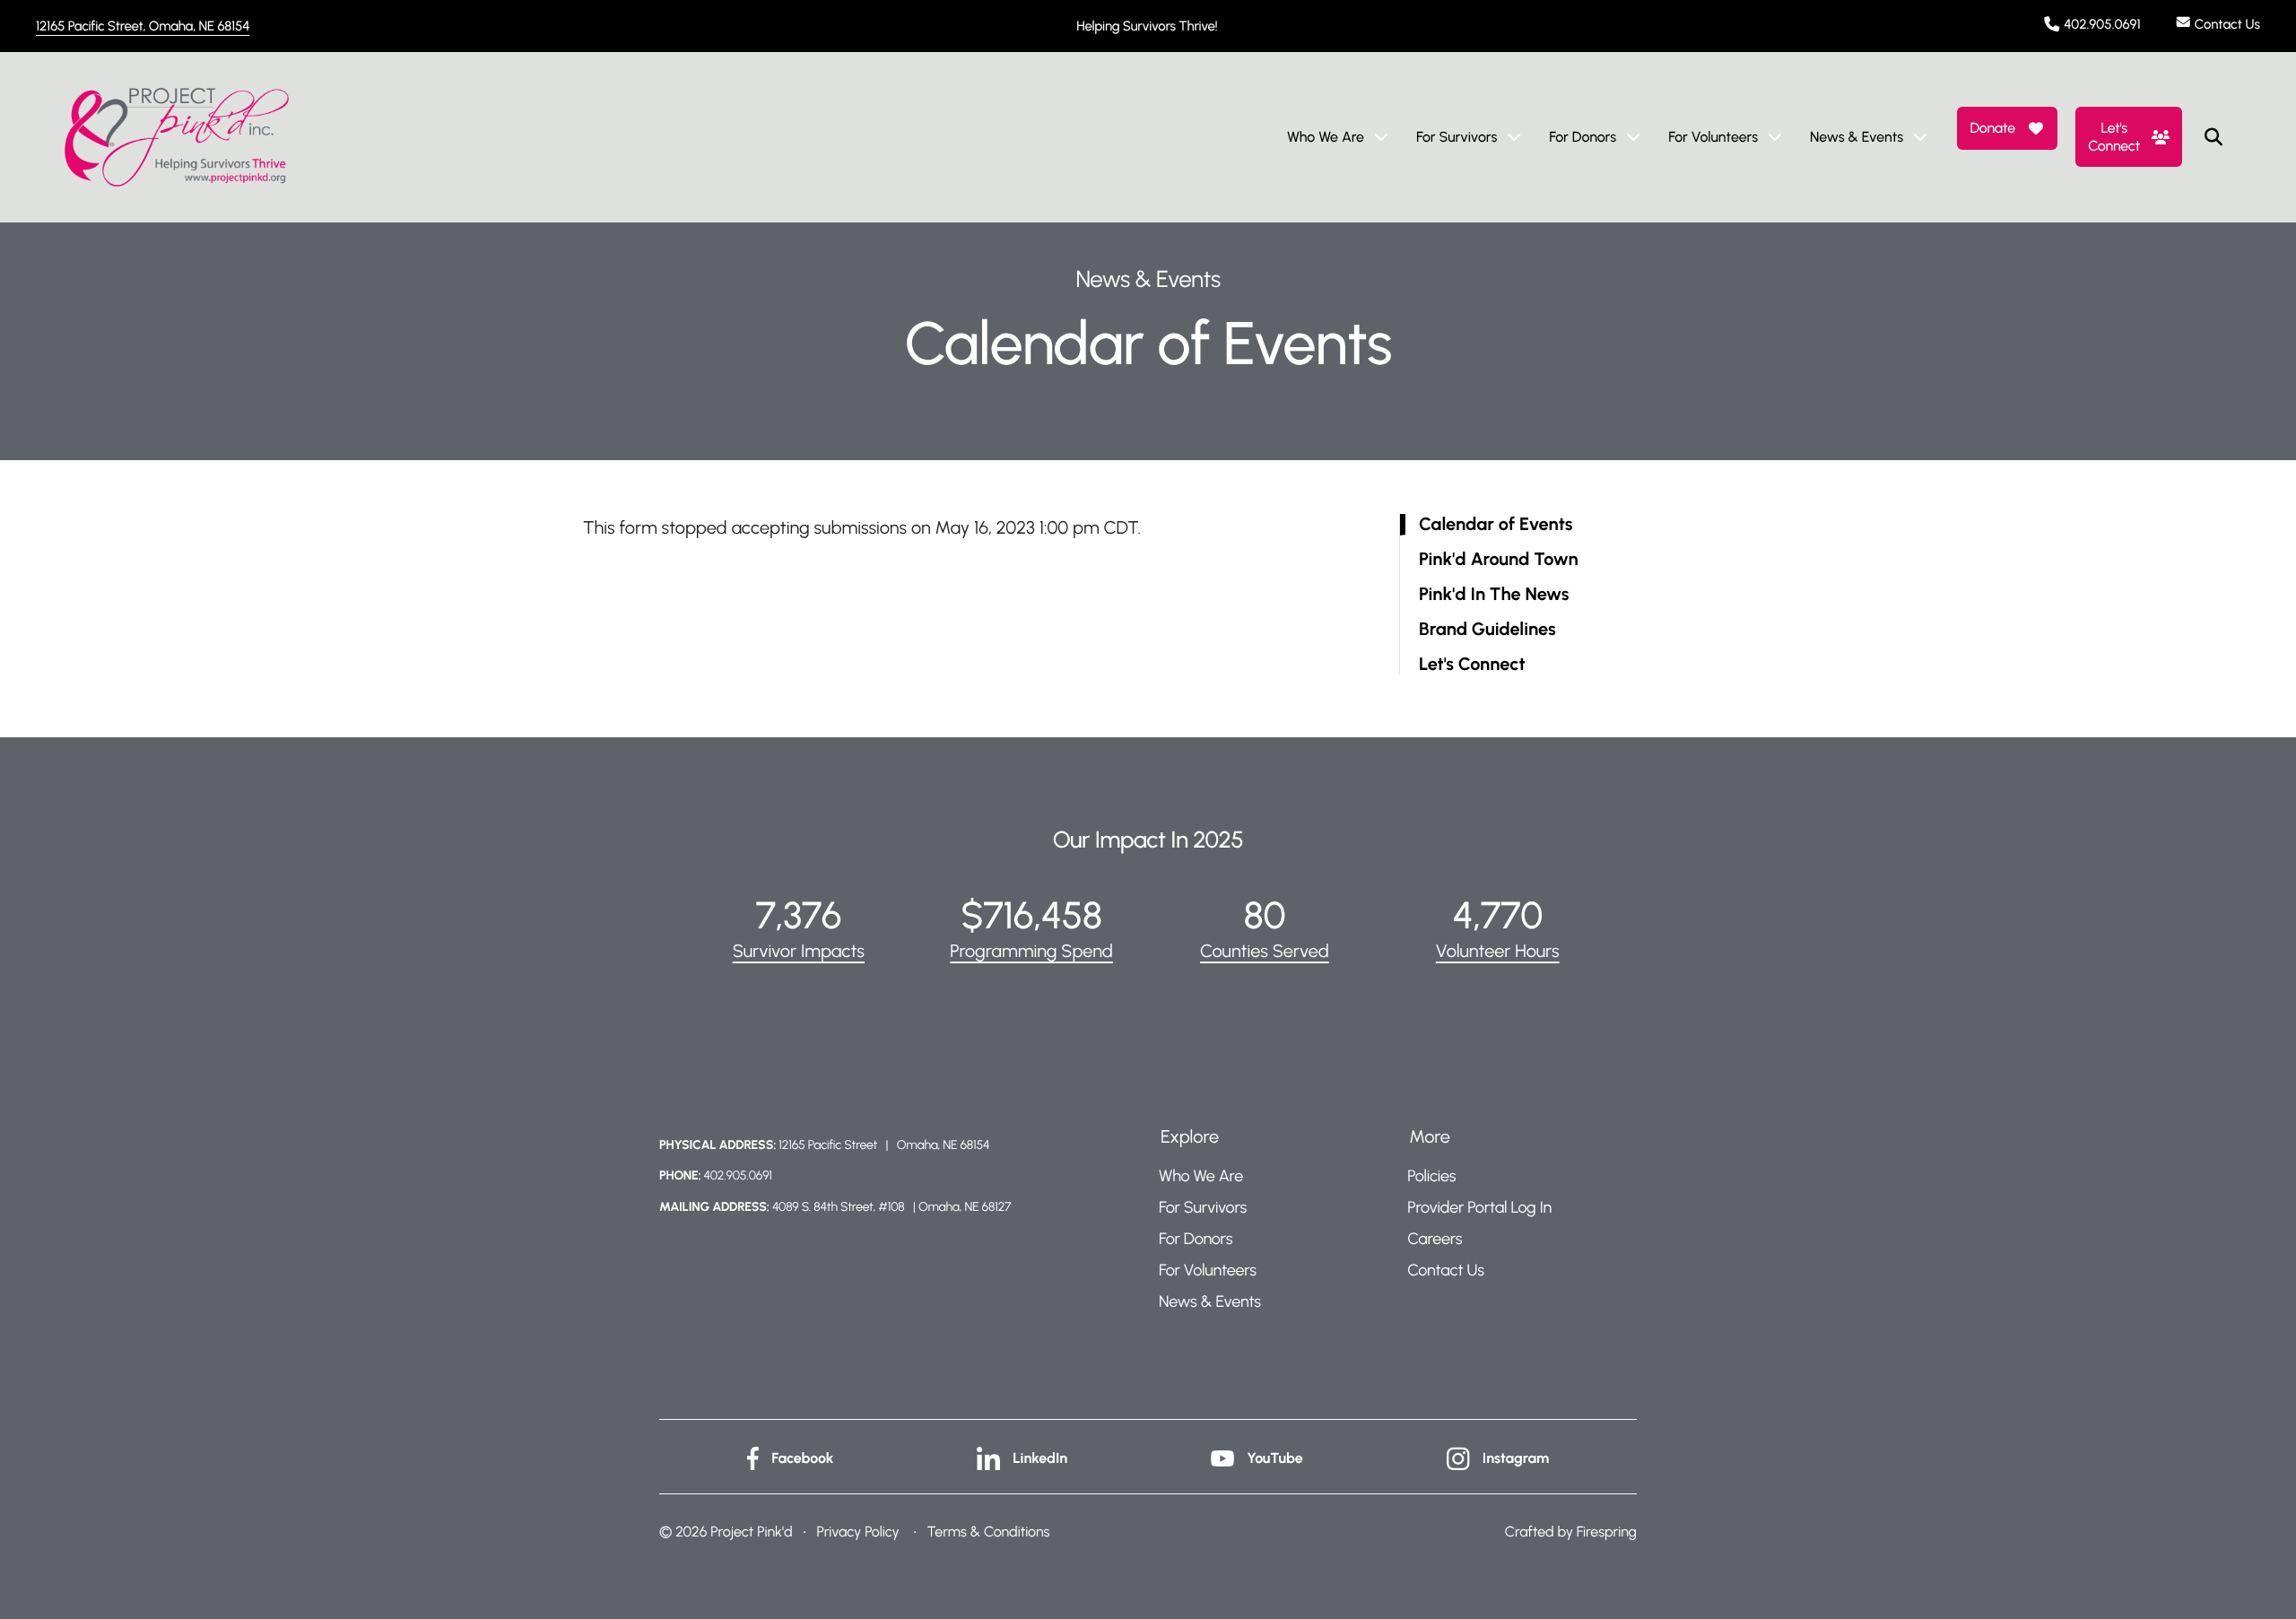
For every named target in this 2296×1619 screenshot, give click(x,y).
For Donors (1583, 137)
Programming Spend (1031, 951)
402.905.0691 (2102, 24)
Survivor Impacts (799, 951)
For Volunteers (1713, 137)
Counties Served (1265, 951)
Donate (1992, 128)
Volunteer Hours (1498, 951)
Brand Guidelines (1487, 629)
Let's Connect (2114, 136)
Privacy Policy (857, 1532)
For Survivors (1457, 137)
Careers (1435, 1239)
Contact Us (2227, 24)
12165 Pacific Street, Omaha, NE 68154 (143, 26)
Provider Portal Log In (1479, 1207)
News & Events (1857, 137)
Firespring (1607, 1532)
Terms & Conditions (989, 1532)
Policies (1431, 1176)
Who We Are (1326, 137)
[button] (2213, 137)
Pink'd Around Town (1499, 559)
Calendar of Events (1496, 524)
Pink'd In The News (1494, 594)
